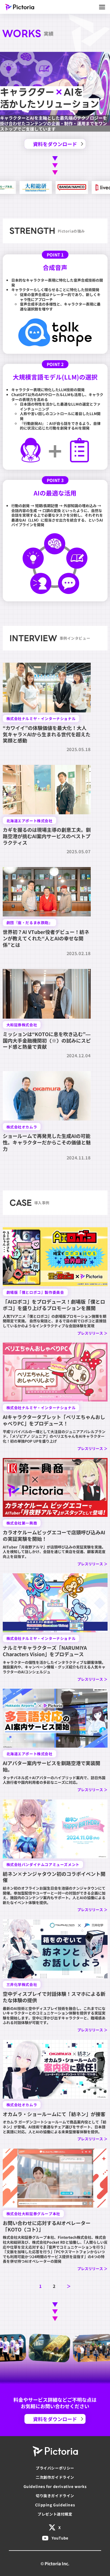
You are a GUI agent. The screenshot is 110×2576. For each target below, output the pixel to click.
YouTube (60, 2538)
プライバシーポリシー (55, 2468)
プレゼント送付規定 (55, 2514)
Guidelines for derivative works (55, 2486)
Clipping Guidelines (55, 2505)
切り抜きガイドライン (55, 2495)
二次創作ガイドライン (55, 2477)
